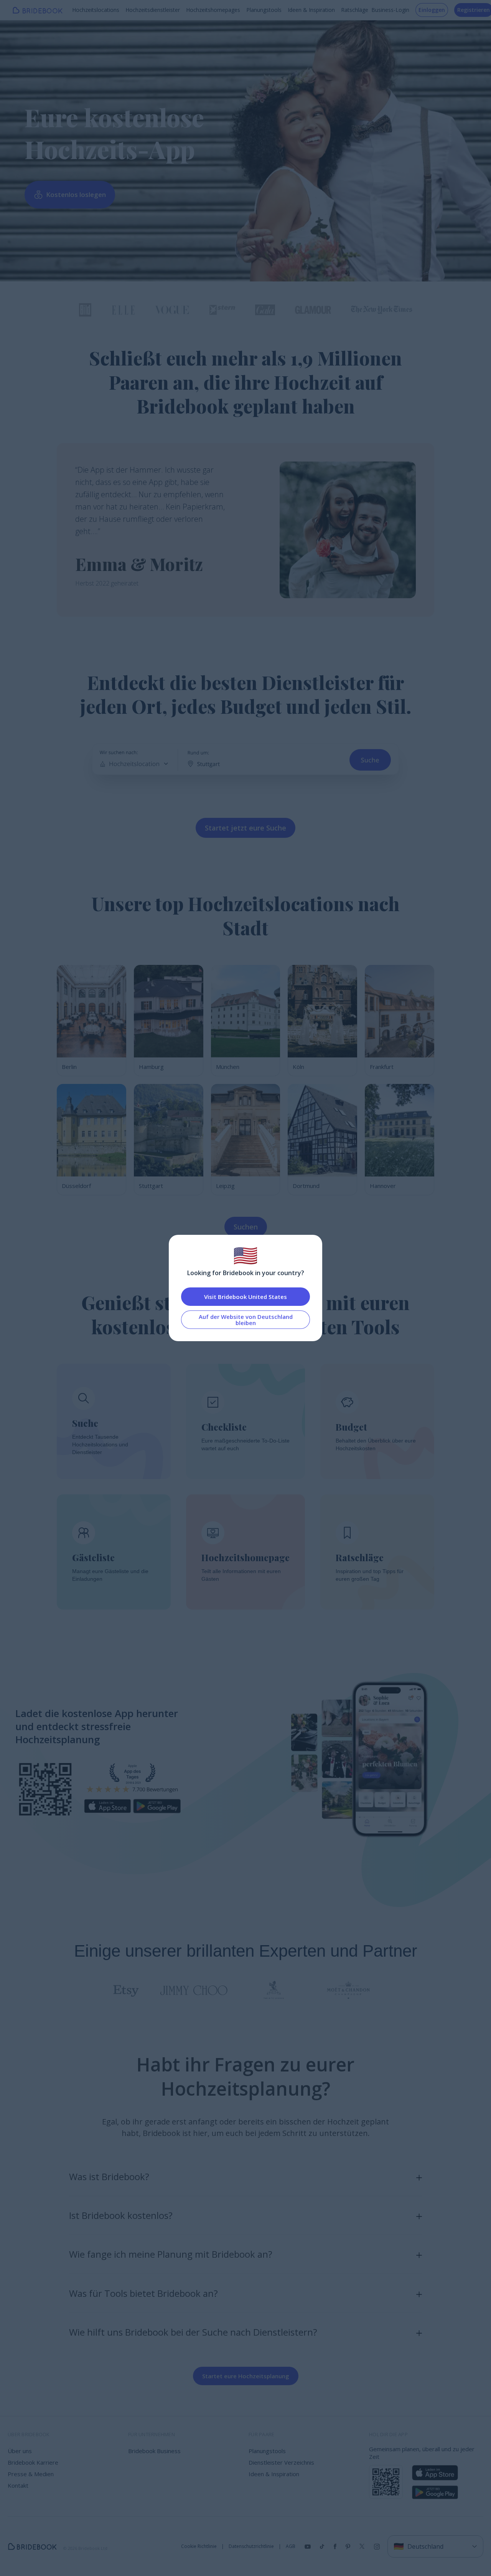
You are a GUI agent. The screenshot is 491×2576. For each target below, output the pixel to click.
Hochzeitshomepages (213, 10)
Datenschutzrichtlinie (251, 2546)
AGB (291, 2546)
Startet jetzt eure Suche (245, 828)
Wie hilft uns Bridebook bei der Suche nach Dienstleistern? (193, 2332)
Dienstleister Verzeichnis (281, 2462)
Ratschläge (355, 10)
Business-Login (390, 10)
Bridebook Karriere (33, 2462)
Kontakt (18, 2485)
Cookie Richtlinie (199, 2546)
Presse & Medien (31, 2474)
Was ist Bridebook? (109, 2176)
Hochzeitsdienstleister (153, 10)
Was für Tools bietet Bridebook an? (143, 2293)
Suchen (246, 1227)
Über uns (20, 2451)
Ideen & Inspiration (311, 10)
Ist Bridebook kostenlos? (121, 2215)
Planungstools (264, 10)
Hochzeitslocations (96, 10)
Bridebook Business (154, 2451)
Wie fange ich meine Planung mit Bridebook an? (171, 2254)
